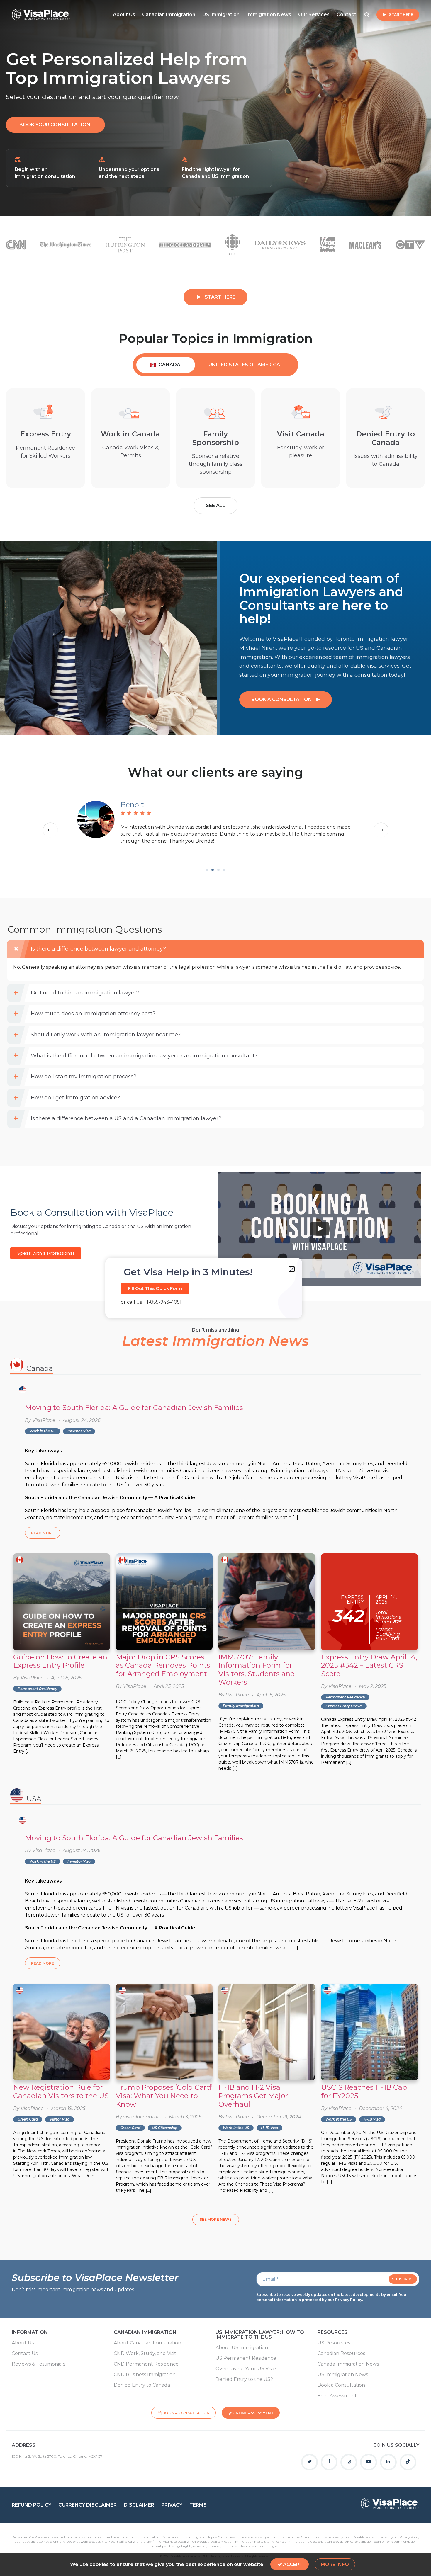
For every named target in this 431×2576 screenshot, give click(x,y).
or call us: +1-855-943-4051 (151, 1302)
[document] (215, 1288)
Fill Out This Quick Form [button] (155, 1288)
